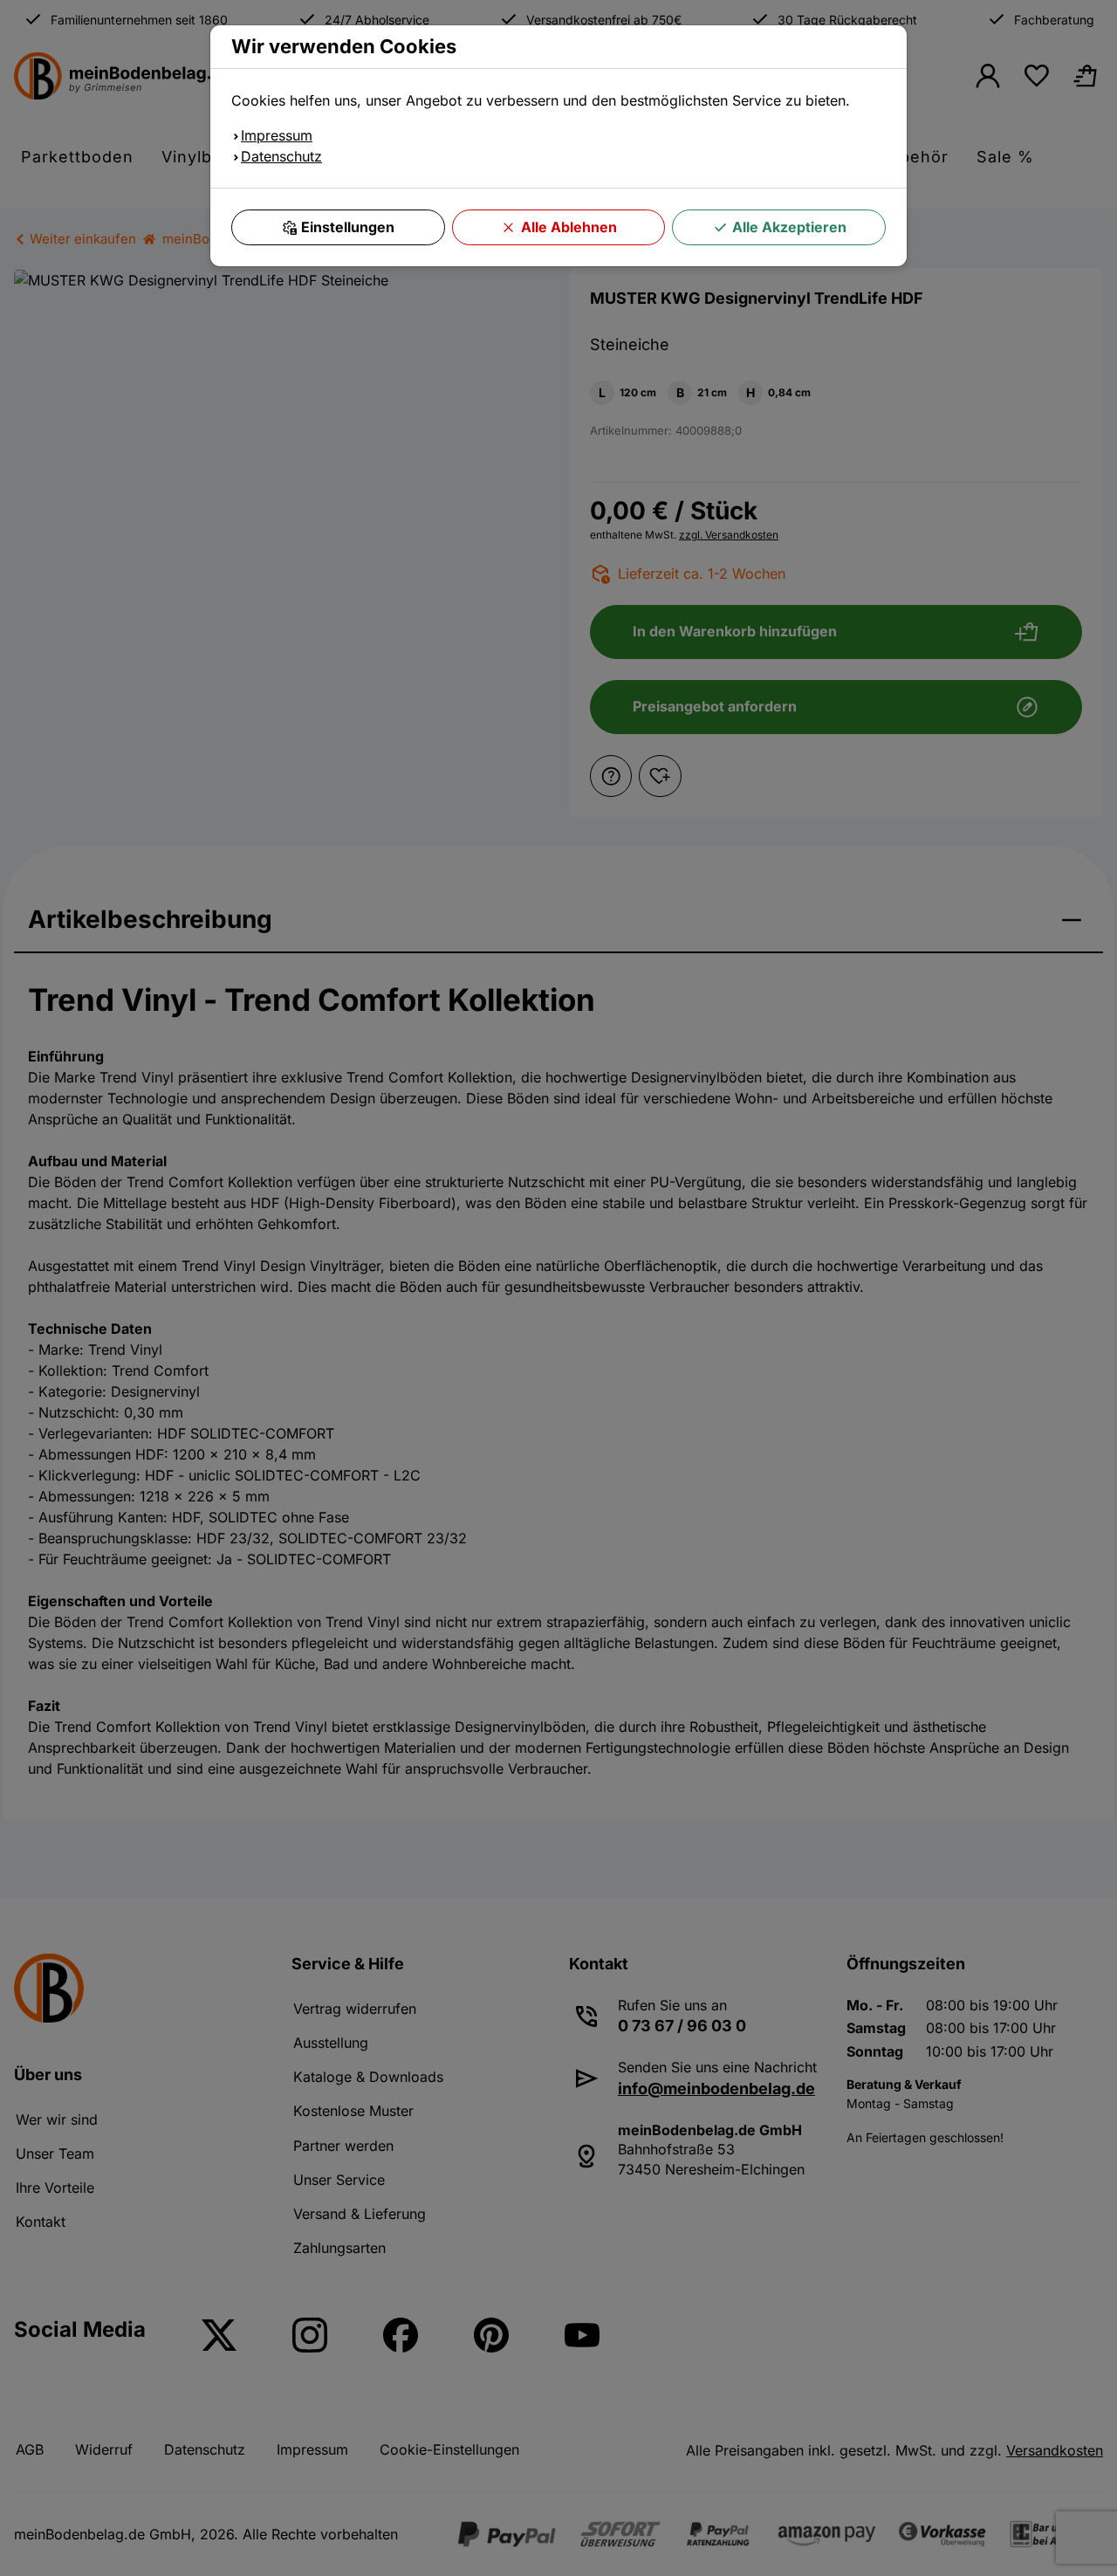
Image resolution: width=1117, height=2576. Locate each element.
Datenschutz (281, 156)
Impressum (277, 135)
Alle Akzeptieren (789, 227)
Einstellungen (348, 227)
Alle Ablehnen (569, 227)
